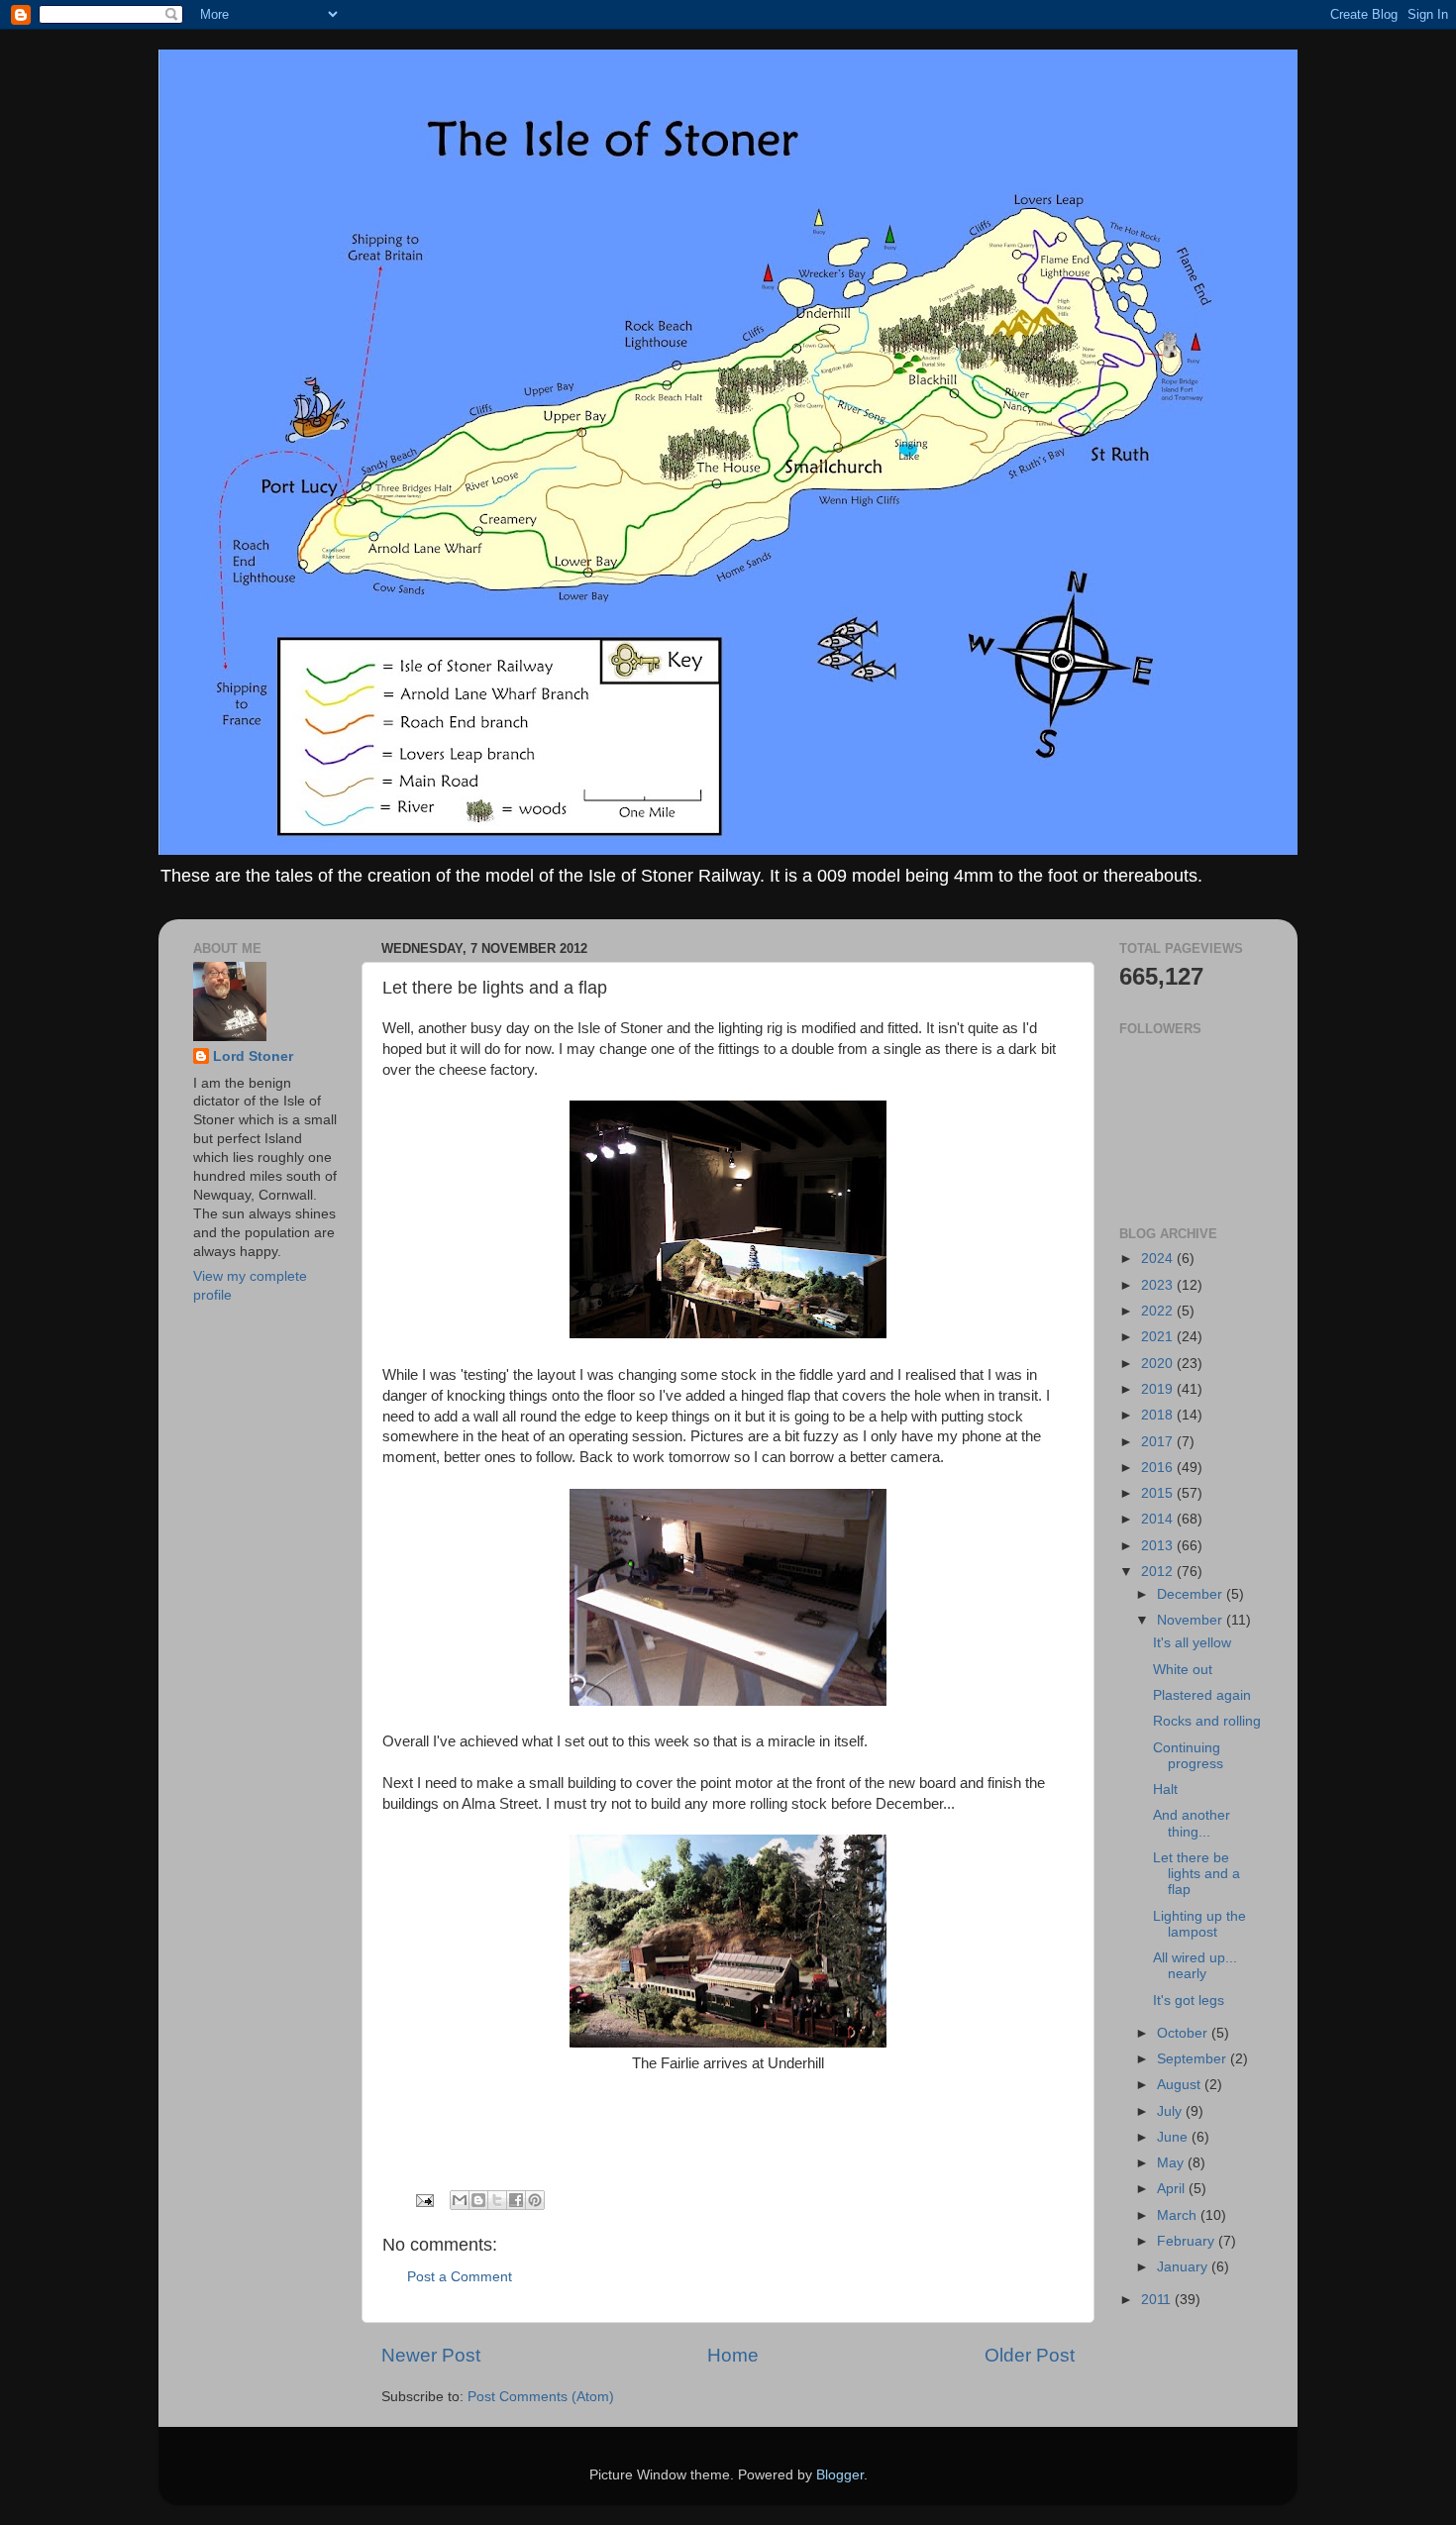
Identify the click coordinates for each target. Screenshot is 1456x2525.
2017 (1159, 1442)
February (1188, 2241)
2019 (1159, 1389)
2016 (1159, 1468)
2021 (1159, 1337)
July (1171, 2111)
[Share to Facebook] (516, 2200)
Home (733, 2355)
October (1184, 2033)
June (1174, 2137)
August (1181, 2085)
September (1194, 2059)
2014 (1159, 1519)
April (1173, 2189)
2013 (1159, 1546)
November (1192, 1620)
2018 (1159, 1415)
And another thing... (1192, 1823)
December (1192, 1594)
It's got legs (1189, 2000)
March (1179, 2215)
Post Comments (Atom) (541, 2397)
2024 (1159, 1259)
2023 (1159, 1285)
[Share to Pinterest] (535, 2200)
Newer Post (431, 2355)
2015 (1159, 1493)
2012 (1159, 1572)
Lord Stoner (253, 1056)
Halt (1165, 1789)
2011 (1158, 2300)
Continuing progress (1188, 1756)
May (1172, 2163)
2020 (1159, 1364)
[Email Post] (423, 2200)
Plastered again (1202, 1695)
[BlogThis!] (478, 2200)
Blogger (840, 2475)
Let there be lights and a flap (1196, 1874)
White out (1183, 1670)
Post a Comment (460, 2277)
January (1184, 2267)
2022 (1159, 1311)
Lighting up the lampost (1199, 1924)
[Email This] (460, 2200)
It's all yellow (1192, 1643)
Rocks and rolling (1207, 1721)
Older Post (1030, 2355)
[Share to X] (497, 2200)
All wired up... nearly (1195, 1966)
